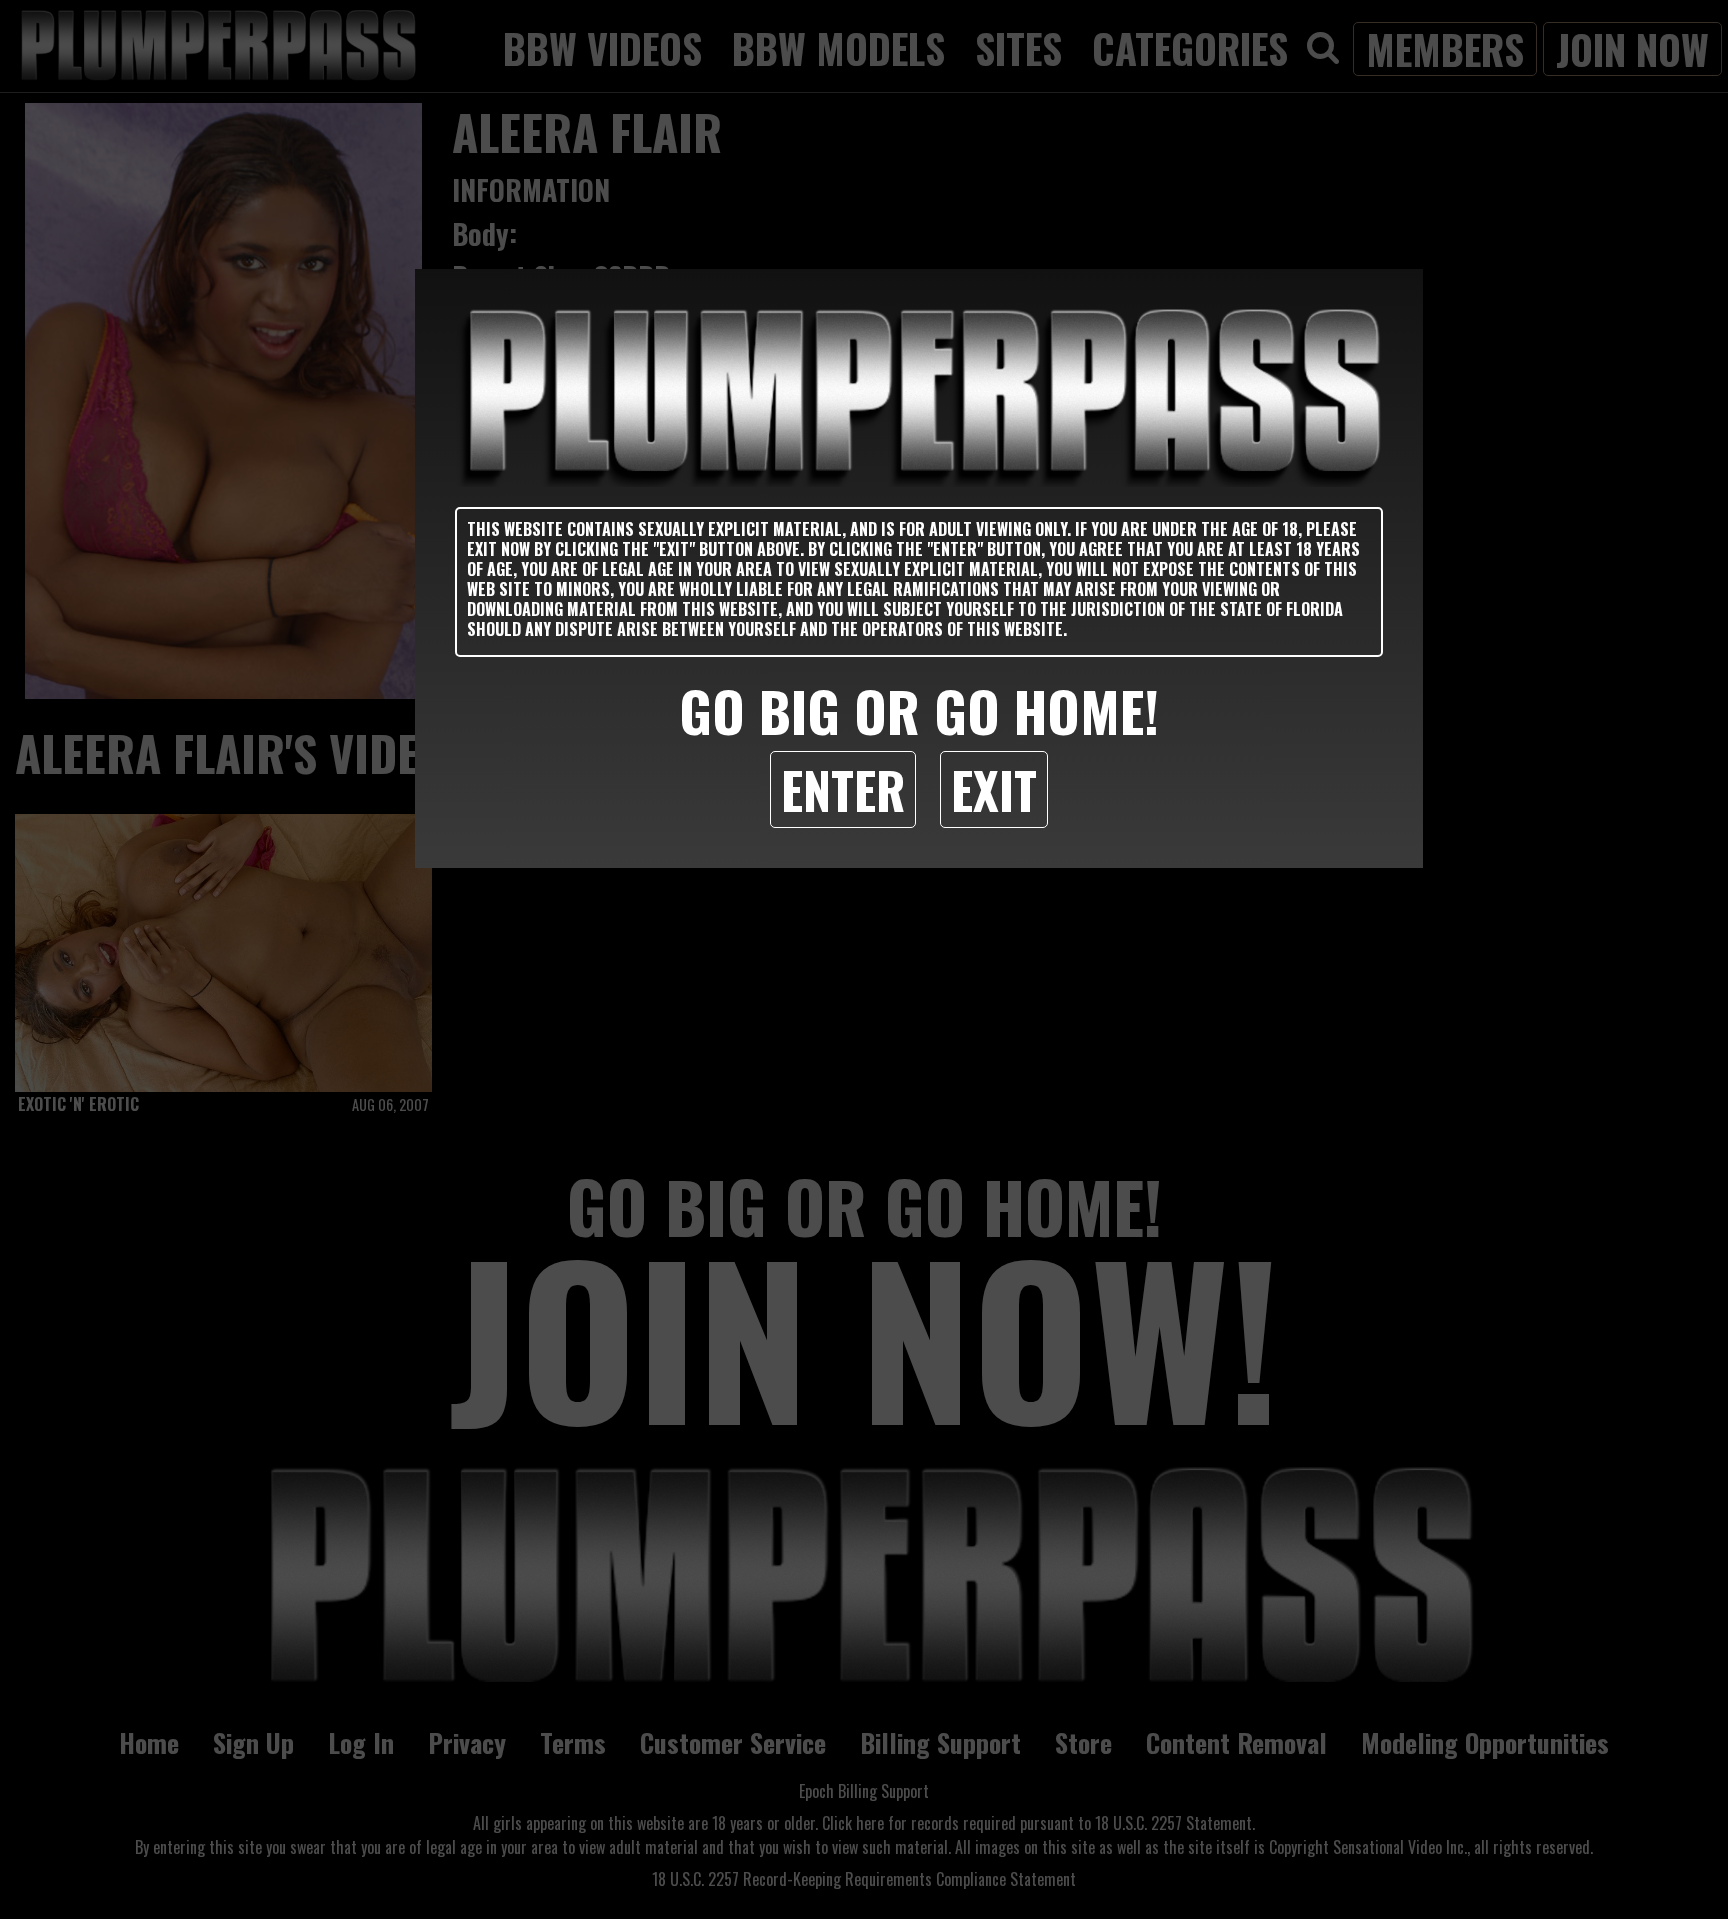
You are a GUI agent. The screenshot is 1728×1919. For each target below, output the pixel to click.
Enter (843, 789)
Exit (994, 789)
